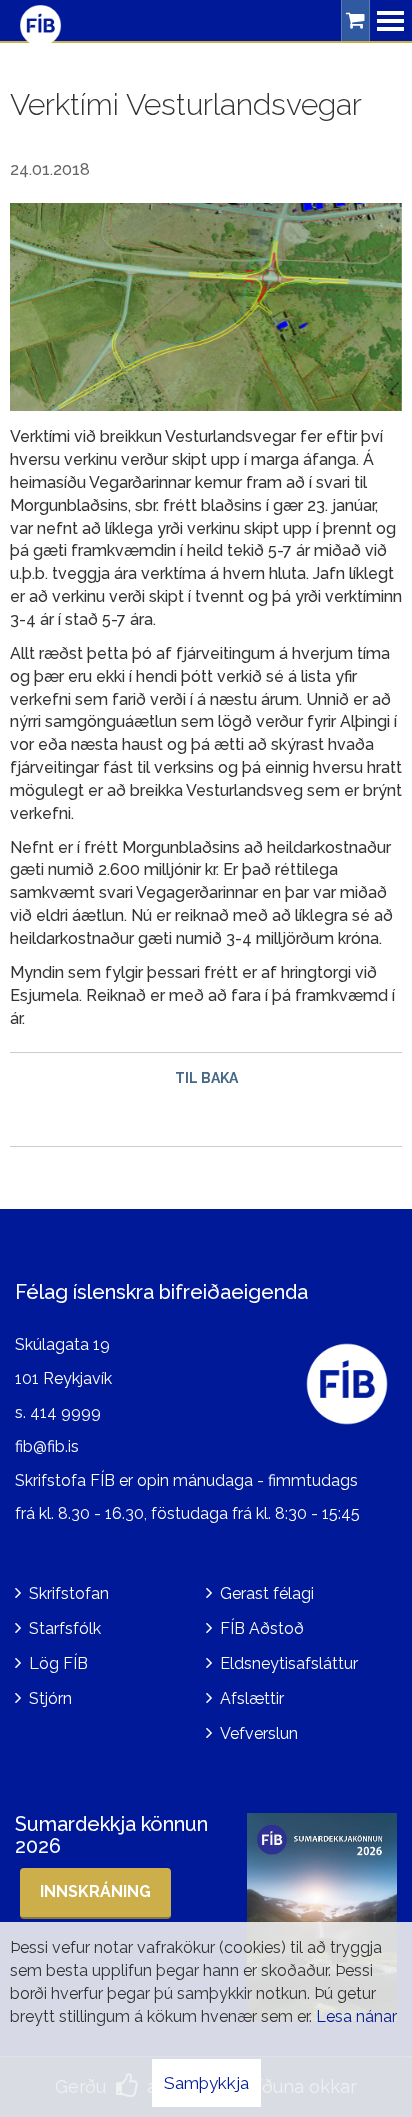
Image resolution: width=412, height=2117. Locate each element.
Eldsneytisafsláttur (289, 1663)
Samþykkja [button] (206, 2083)
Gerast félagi (267, 1593)
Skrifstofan (69, 1593)
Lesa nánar (356, 2016)
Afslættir (252, 1698)
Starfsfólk (65, 1628)
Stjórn (50, 1698)
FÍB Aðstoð (262, 1628)
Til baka (206, 1078)
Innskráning (95, 1891)
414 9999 (65, 1412)
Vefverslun (259, 1733)
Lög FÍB (58, 1663)
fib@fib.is (47, 1446)
